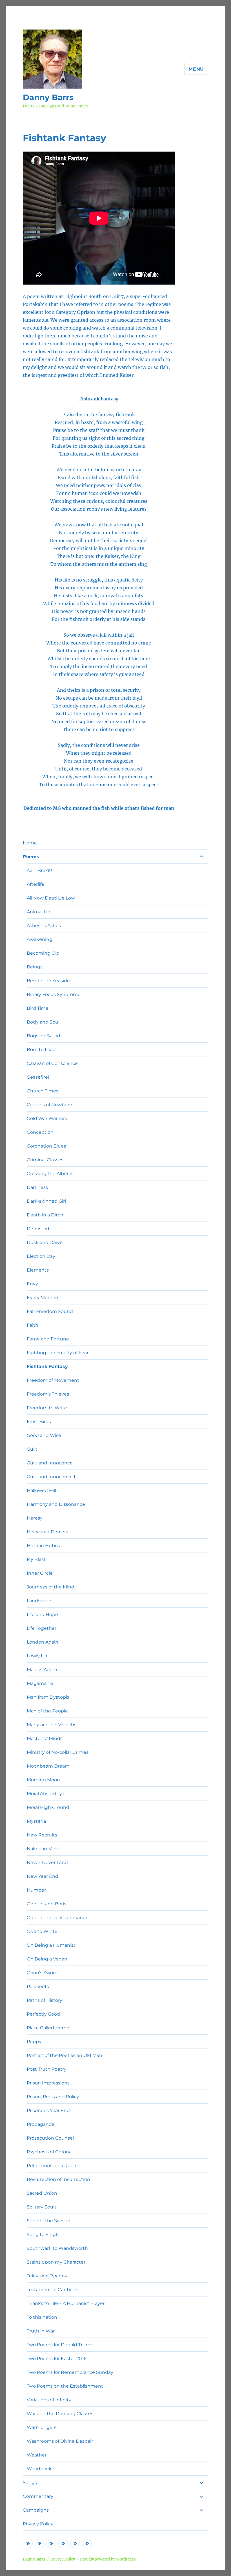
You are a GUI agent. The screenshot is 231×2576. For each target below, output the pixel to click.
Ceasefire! (38, 1077)
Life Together (42, 1628)
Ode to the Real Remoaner (57, 1918)
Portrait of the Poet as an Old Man (65, 2055)
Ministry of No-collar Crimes (58, 1752)
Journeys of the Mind (51, 1587)
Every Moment (44, 1298)
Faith (33, 1325)
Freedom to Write (47, 1408)
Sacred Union (42, 2193)
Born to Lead (41, 1050)
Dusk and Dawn (45, 1242)
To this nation (42, 2317)
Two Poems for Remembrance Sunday (70, 2372)
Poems (31, 857)
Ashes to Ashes (44, 926)
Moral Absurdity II (46, 1794)
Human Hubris (43, 1546)
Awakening (40, 939)
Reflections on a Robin (52, 2166)
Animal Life (39, 912)
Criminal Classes (45, 1160)
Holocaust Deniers (47, 1532)
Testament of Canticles (53, 2290)
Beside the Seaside (48, 981)
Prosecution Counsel (50, 2138)
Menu (196, 69)
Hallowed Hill (41, 1490)
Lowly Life (38, 1656)
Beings (35, 967)
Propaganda (41, 2124)
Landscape (39, 1601)
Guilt (32, 1449)
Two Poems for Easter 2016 (57, 2358)
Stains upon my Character (56, 2262)
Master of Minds (45, 1738)
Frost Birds (39, 1422)
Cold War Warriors (47, 1118)
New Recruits (42, 1835)
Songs (30, 2483)
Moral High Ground (48, 1807)
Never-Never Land (47, 1862)
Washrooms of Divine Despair (60, 2441)
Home (30, 843)
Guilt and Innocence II (52, 1477)
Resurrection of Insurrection (58, 2179)
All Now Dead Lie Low (51, 898)
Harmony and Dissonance (56, 1504)
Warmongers (42, 2427)
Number (36, 1890)
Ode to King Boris (46, 1904)
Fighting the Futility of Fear (58, 1353)
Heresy (35, 1518)
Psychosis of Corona (49, 2152)
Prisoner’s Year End (48, 2110)
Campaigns (36, 2510)
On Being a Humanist (51, 1945)
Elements (38, 1270)
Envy (32, 1284)
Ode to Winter (43, 1931)
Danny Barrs (48, 97)
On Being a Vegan (47, 1959)
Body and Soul (43, 1022)
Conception (40, 1132)
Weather (37, 2455)
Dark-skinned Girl (46, 1201)
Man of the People (47, 1711)
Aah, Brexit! (39, 870)
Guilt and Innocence (50, 1463)
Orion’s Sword (42, 1973)
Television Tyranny (47, 2276)
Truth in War (41, 2331)
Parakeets (38, 1986)
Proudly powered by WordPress (108, 2559)
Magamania (40, 1683)
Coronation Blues (46, 1146)
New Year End (43, 1876)
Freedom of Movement (53, 1380)
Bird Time (38, 1008)
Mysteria (36, 1821)
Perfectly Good (43, 2014)
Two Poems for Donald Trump (60, 2345)
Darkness (37, 1187)
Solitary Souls (42, 2207)
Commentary (38, 2496)
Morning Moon (43, 1780)
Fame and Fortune (48, 1339)
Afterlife (35, 884)
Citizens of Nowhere (49, 1105)
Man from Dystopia (48, 1697)
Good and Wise (44, 1435)
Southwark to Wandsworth (57, 2248)
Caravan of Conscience (52, 1063)
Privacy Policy (38, 2524)
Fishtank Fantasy (47, 1366)
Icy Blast (36, 1559)
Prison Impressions (48, 2083)
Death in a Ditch (45, 1215)
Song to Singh (43, 2234)
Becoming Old (43, 953)
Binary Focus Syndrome (54, 994)
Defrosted (38, 1229)
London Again (43, 1642)
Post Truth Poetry (47, 2069)
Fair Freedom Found (50, 1311)
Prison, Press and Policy (53, 2097)
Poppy (34, 2042)
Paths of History (45, 2000)
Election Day (41, 1256)
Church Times (43, 1091)
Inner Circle (40, 1573)
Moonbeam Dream (48, 1766)
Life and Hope (42, 1614)
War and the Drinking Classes (60, 2414)
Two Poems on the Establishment (65, 2386)
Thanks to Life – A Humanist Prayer (66, 2303)
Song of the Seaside (49, 2221)
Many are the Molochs (52, 1725)
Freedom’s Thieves (48, 1394)
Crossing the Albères (50, 1174)
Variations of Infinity (49, 2400)
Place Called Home (48, 2028)
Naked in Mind (43, 1849)
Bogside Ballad (44, 1036)
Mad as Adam (42, 1670)
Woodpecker (41, 2469)
